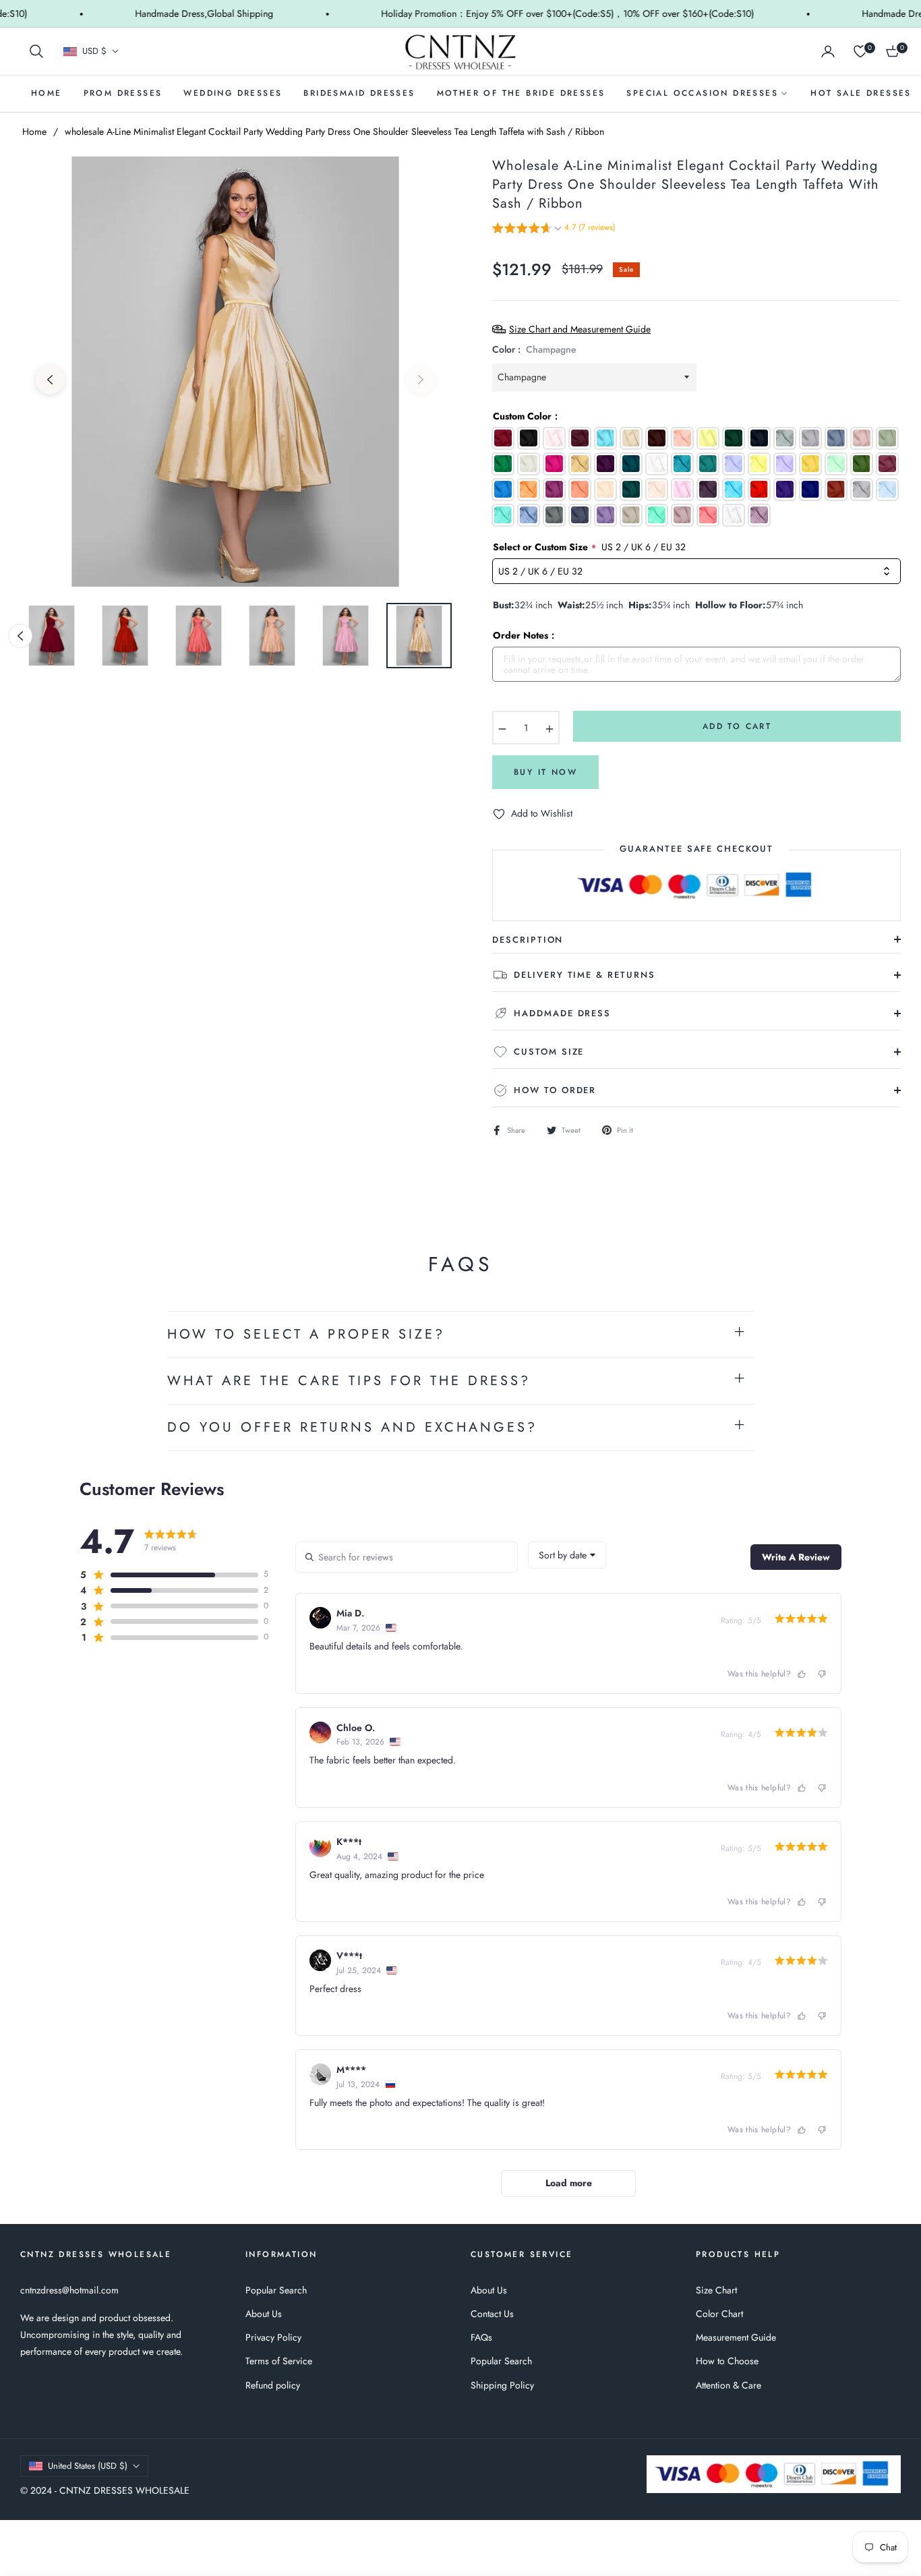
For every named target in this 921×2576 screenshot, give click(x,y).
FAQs (481, 2337)
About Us (264, 2314)
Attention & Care (729, 2385)
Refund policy (273, 2385)
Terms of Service (279, 2361)
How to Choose (727, 2361)
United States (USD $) (88, 2466)
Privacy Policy (273, 2337)
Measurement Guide (736, 2337)
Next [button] (421, 380)
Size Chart (716, 2290)
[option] (235, 372)
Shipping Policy (502, 2385)
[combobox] (567, 1555)
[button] (36, 51)
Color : (534, 349)
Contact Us (492, 2314)
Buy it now (545, 772)
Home (34, 131)
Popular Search (276, 2290)
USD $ (94, 51)
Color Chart (719, 2314)
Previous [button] (50, 380)
